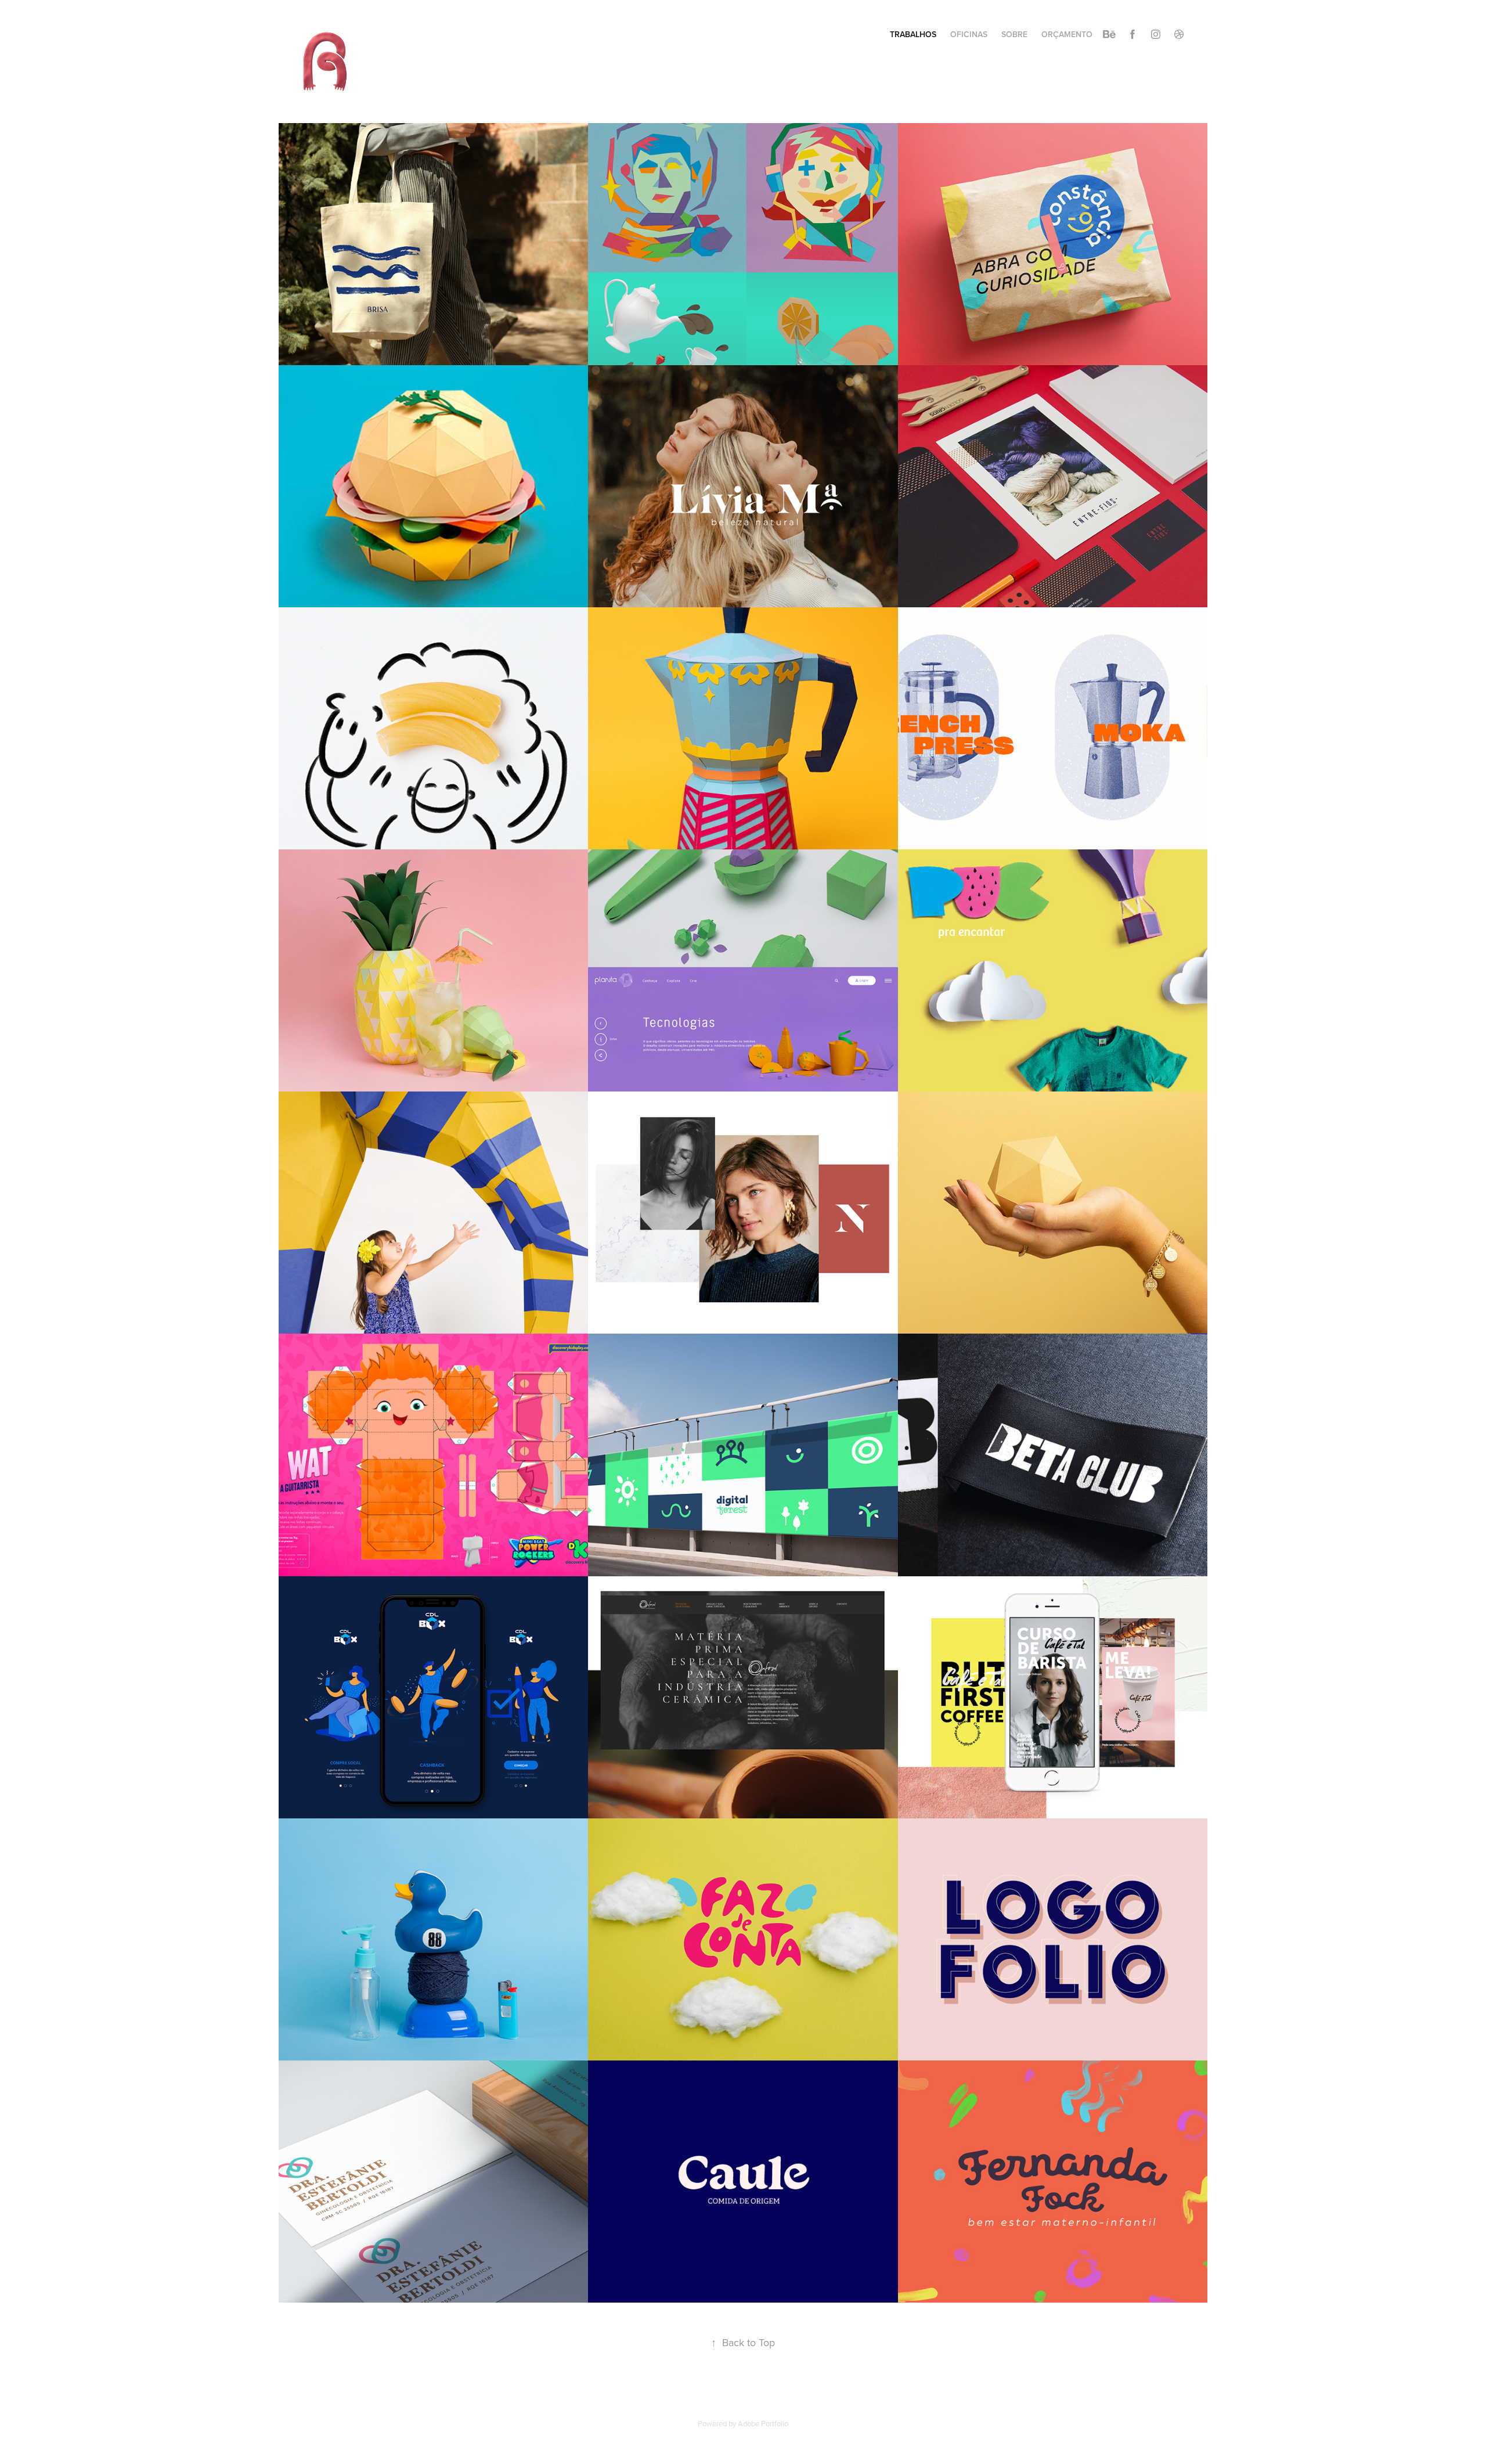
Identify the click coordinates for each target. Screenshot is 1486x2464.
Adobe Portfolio (763, 2423)
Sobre (1014, 34)
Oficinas (969, 34)
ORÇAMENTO (1067, 34)
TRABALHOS (913, 34)
